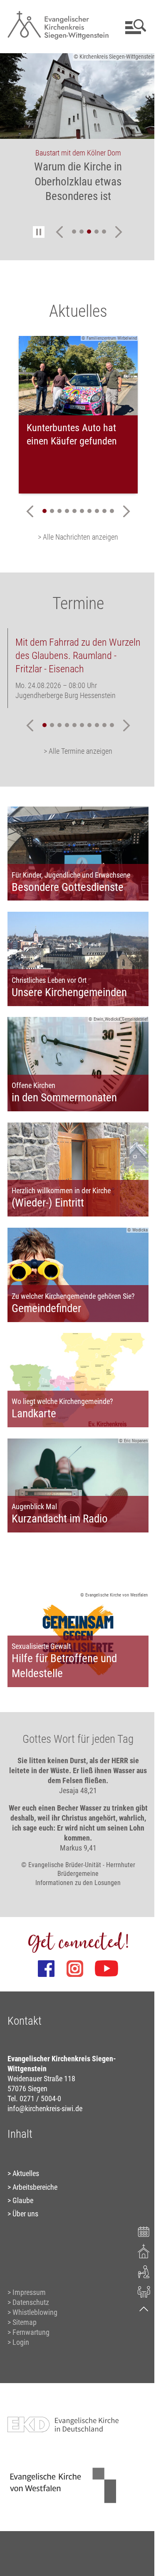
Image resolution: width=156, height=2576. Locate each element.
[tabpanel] (78, 133)
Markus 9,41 (75, 1817)
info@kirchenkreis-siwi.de (45, 2079)
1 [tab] (71, 232)
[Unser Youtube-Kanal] (104, 1939)
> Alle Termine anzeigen (75, 751)
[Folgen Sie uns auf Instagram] (72, 1939)
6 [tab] (79, 511)
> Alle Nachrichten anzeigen (75, 537)
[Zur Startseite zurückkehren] (55, 11)
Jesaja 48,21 (75, 1760)
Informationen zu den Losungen (75, 1852)
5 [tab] (101, 232)
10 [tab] (109, 511)
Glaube (22, 2170)
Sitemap (24, 2292)
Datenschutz (30, 2272)
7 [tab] (86, 511)
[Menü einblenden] (128, 27)
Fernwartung (31, 2302)
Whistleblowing (35, 2282)
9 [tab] (101, 511)
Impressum (29, 2262)
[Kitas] (138, 2271)
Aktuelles (25, 2143)
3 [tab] (86, 232)
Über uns (25, 2184)
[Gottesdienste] (138, 2251)
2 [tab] (79, 232)
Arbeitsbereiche (35, 2157)
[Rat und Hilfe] (138, 2291)
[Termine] (138, 2231)
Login (20, 2312)
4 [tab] (94, 232)
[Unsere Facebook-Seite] (43, 1939)
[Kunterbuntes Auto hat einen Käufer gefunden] (78, 376)
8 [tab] (94, 511)
